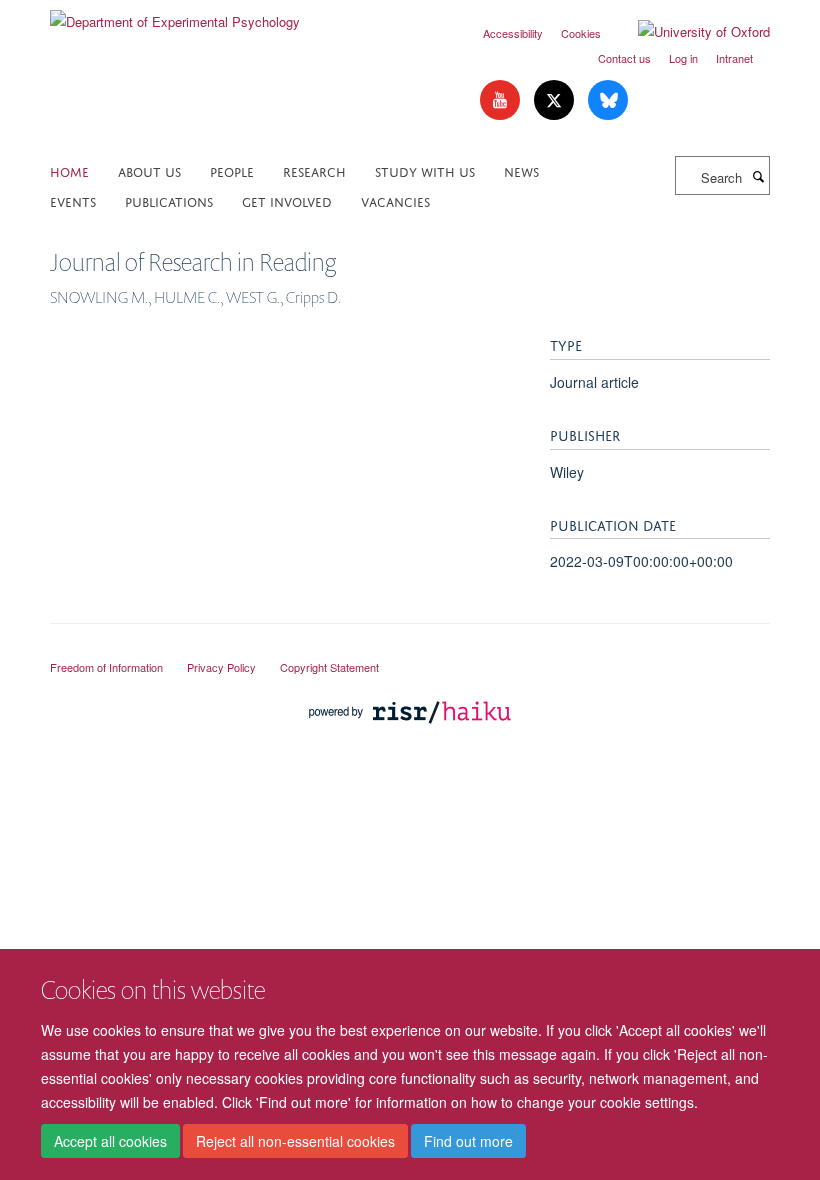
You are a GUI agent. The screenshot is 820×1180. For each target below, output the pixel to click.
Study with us (425, 170)
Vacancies (395, 200)
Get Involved (287, 200)
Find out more (468, 1141)
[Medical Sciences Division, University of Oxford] (410, 649)
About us (149, 170)
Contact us (624, 58)
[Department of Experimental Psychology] (175, 14)
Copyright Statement (329, 667)
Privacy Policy (221, 667)
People (232, 170)
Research (314, 170)
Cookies (581, 33)
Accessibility (513, 33)
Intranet (734, 58)
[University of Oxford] (689, 32)
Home (69, 170)
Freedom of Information (106, 667)
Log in (683, 58)
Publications (169, 200)
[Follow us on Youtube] (502, 100)
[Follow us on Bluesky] (608, 100)
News (521, 170)
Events (73, 200)
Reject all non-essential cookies (295, 1141)
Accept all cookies (110, 1141)
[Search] (758, 176)
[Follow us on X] (556, 100)
